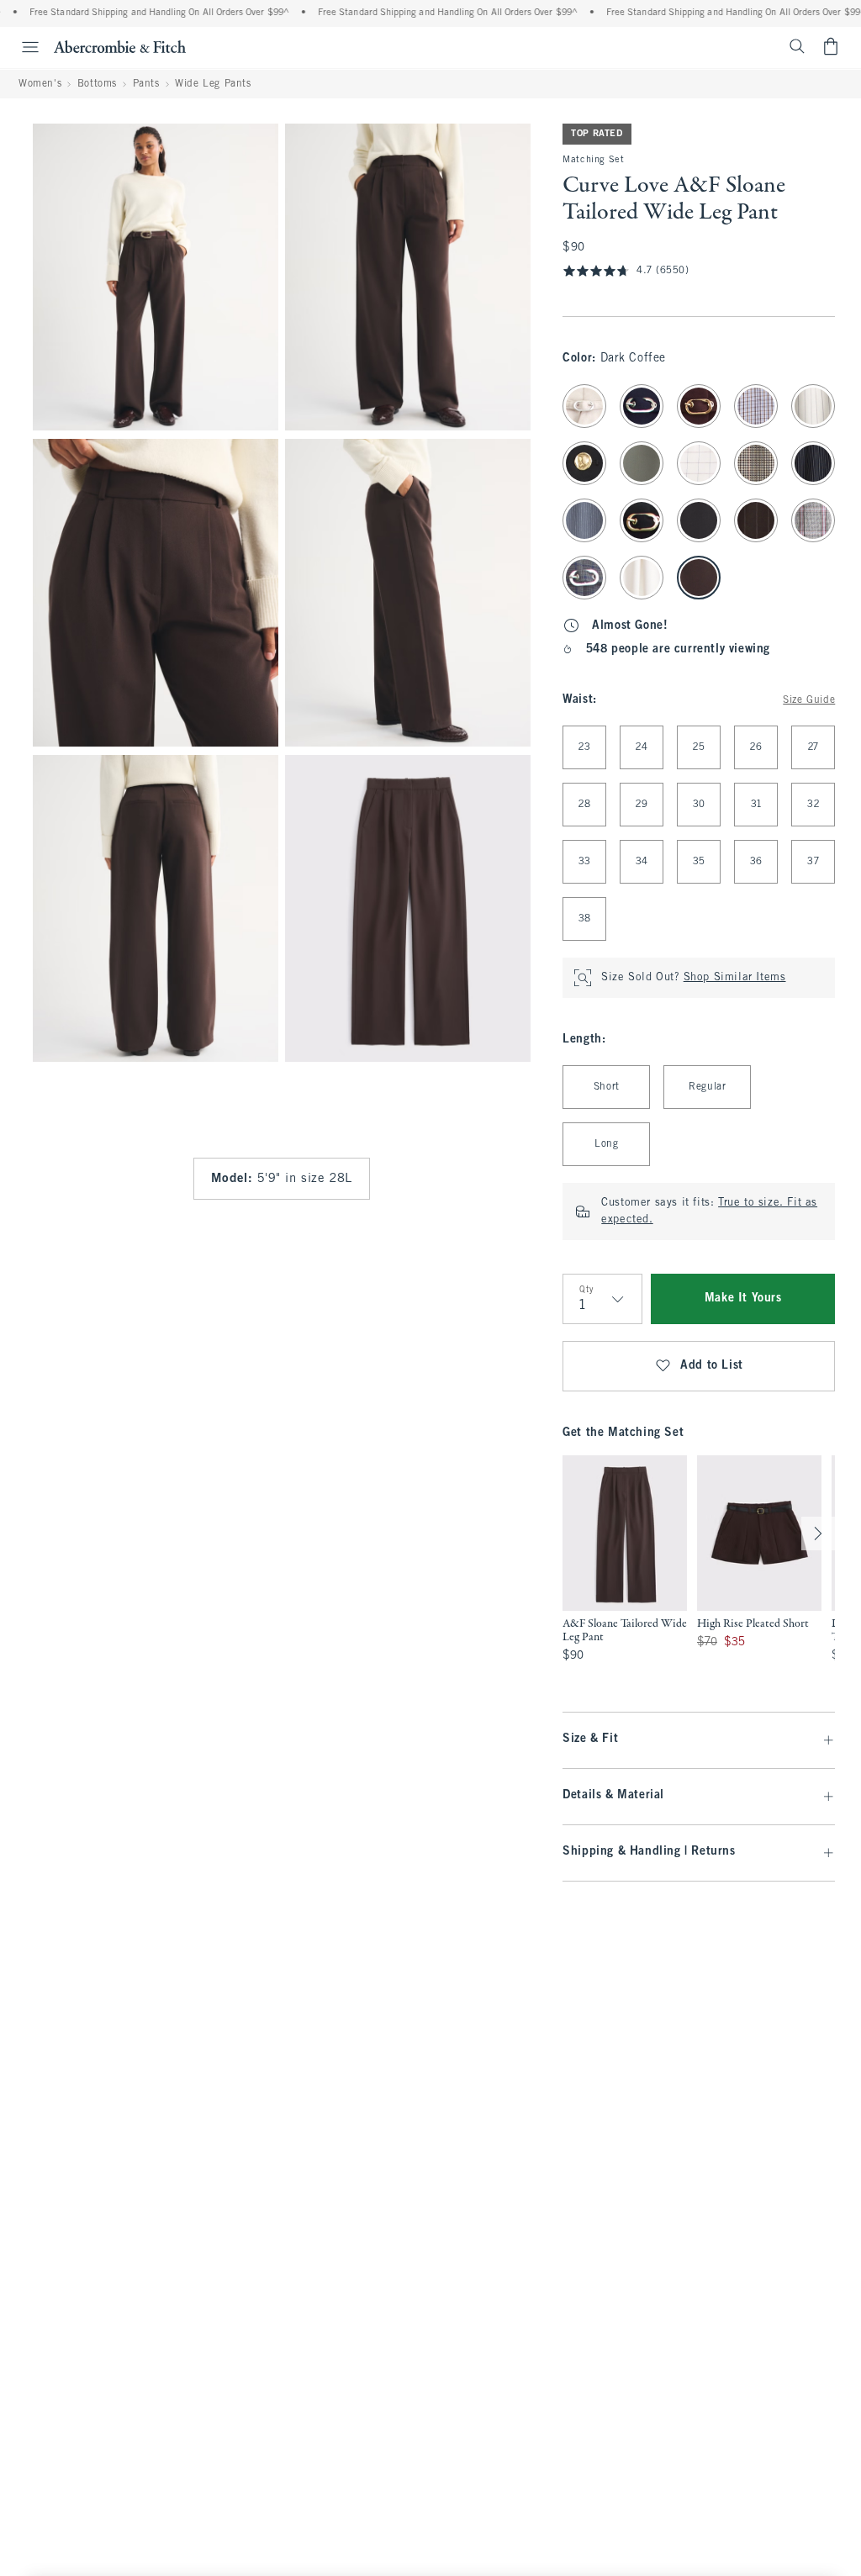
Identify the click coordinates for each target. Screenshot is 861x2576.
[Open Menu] (22, 47)
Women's (40, 84)
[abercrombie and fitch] (120, 46)
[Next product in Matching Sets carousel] (818, 1533)
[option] (625, 1567)
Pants (146, 84)
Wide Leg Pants (213, 84)
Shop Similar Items (735, 978)
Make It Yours (743, 1299)
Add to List (712, 1366)
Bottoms (97, 84)
